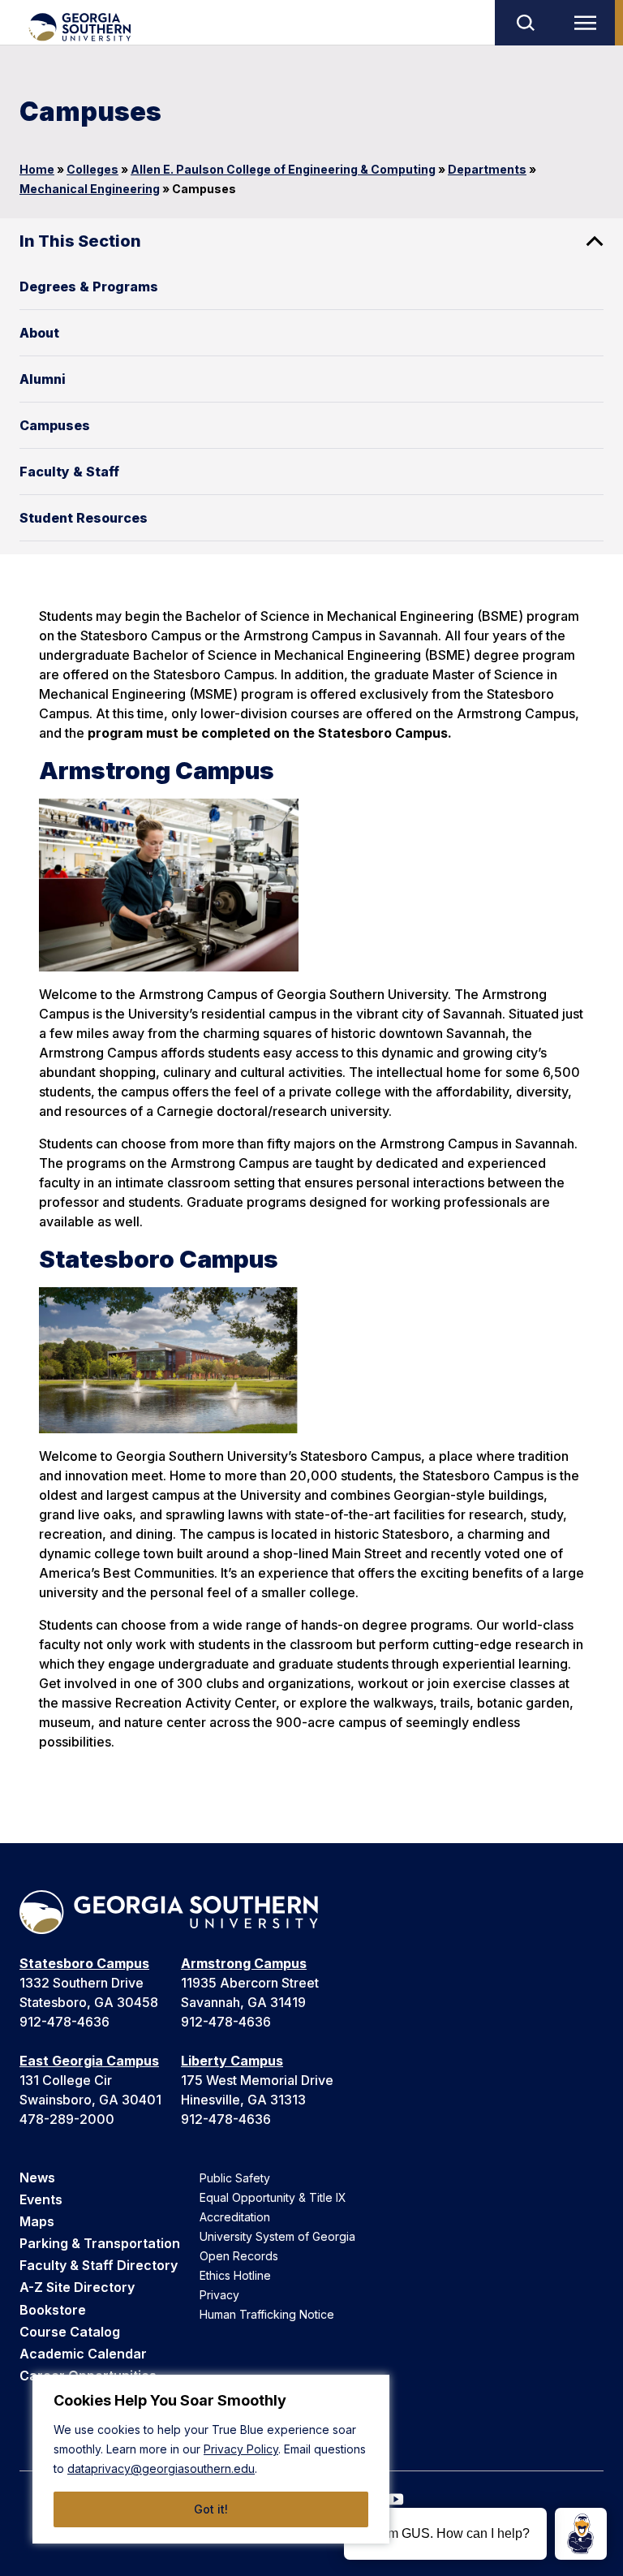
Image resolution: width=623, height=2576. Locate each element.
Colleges (92, 169)
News (37, 2178)
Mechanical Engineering (90, 189)
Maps (37, 2221)
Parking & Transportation (100, 2243)
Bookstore (53, 2310)
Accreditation (235, 2217)
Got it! (211, 2509)
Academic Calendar (83, 2354)
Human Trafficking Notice (267, 2314)
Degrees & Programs (89, 286)
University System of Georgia (277, 2236)
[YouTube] (396, 2499)
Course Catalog (70, 2332)
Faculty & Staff (69, 472)
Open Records (239, 2256)
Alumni (43, 379)
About (39, 333)
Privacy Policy (241, 2449)
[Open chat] (581, 2534)
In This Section (80, 241)
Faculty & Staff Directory (99, 2265)
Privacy (219, 2295)
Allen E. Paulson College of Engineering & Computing (283, 169)
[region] (211, 2459)
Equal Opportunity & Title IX (273, 2197)
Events (41, 2199)
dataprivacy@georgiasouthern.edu (161, 2468)
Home (37, 169)
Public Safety (235, 2178)
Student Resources (84, 518)
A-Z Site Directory (77, 2287)
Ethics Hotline (235, 2275)
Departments (487, 169)
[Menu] (589, 23)
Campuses (55, 425)
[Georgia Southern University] (79, 27)
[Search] (525, 23)
